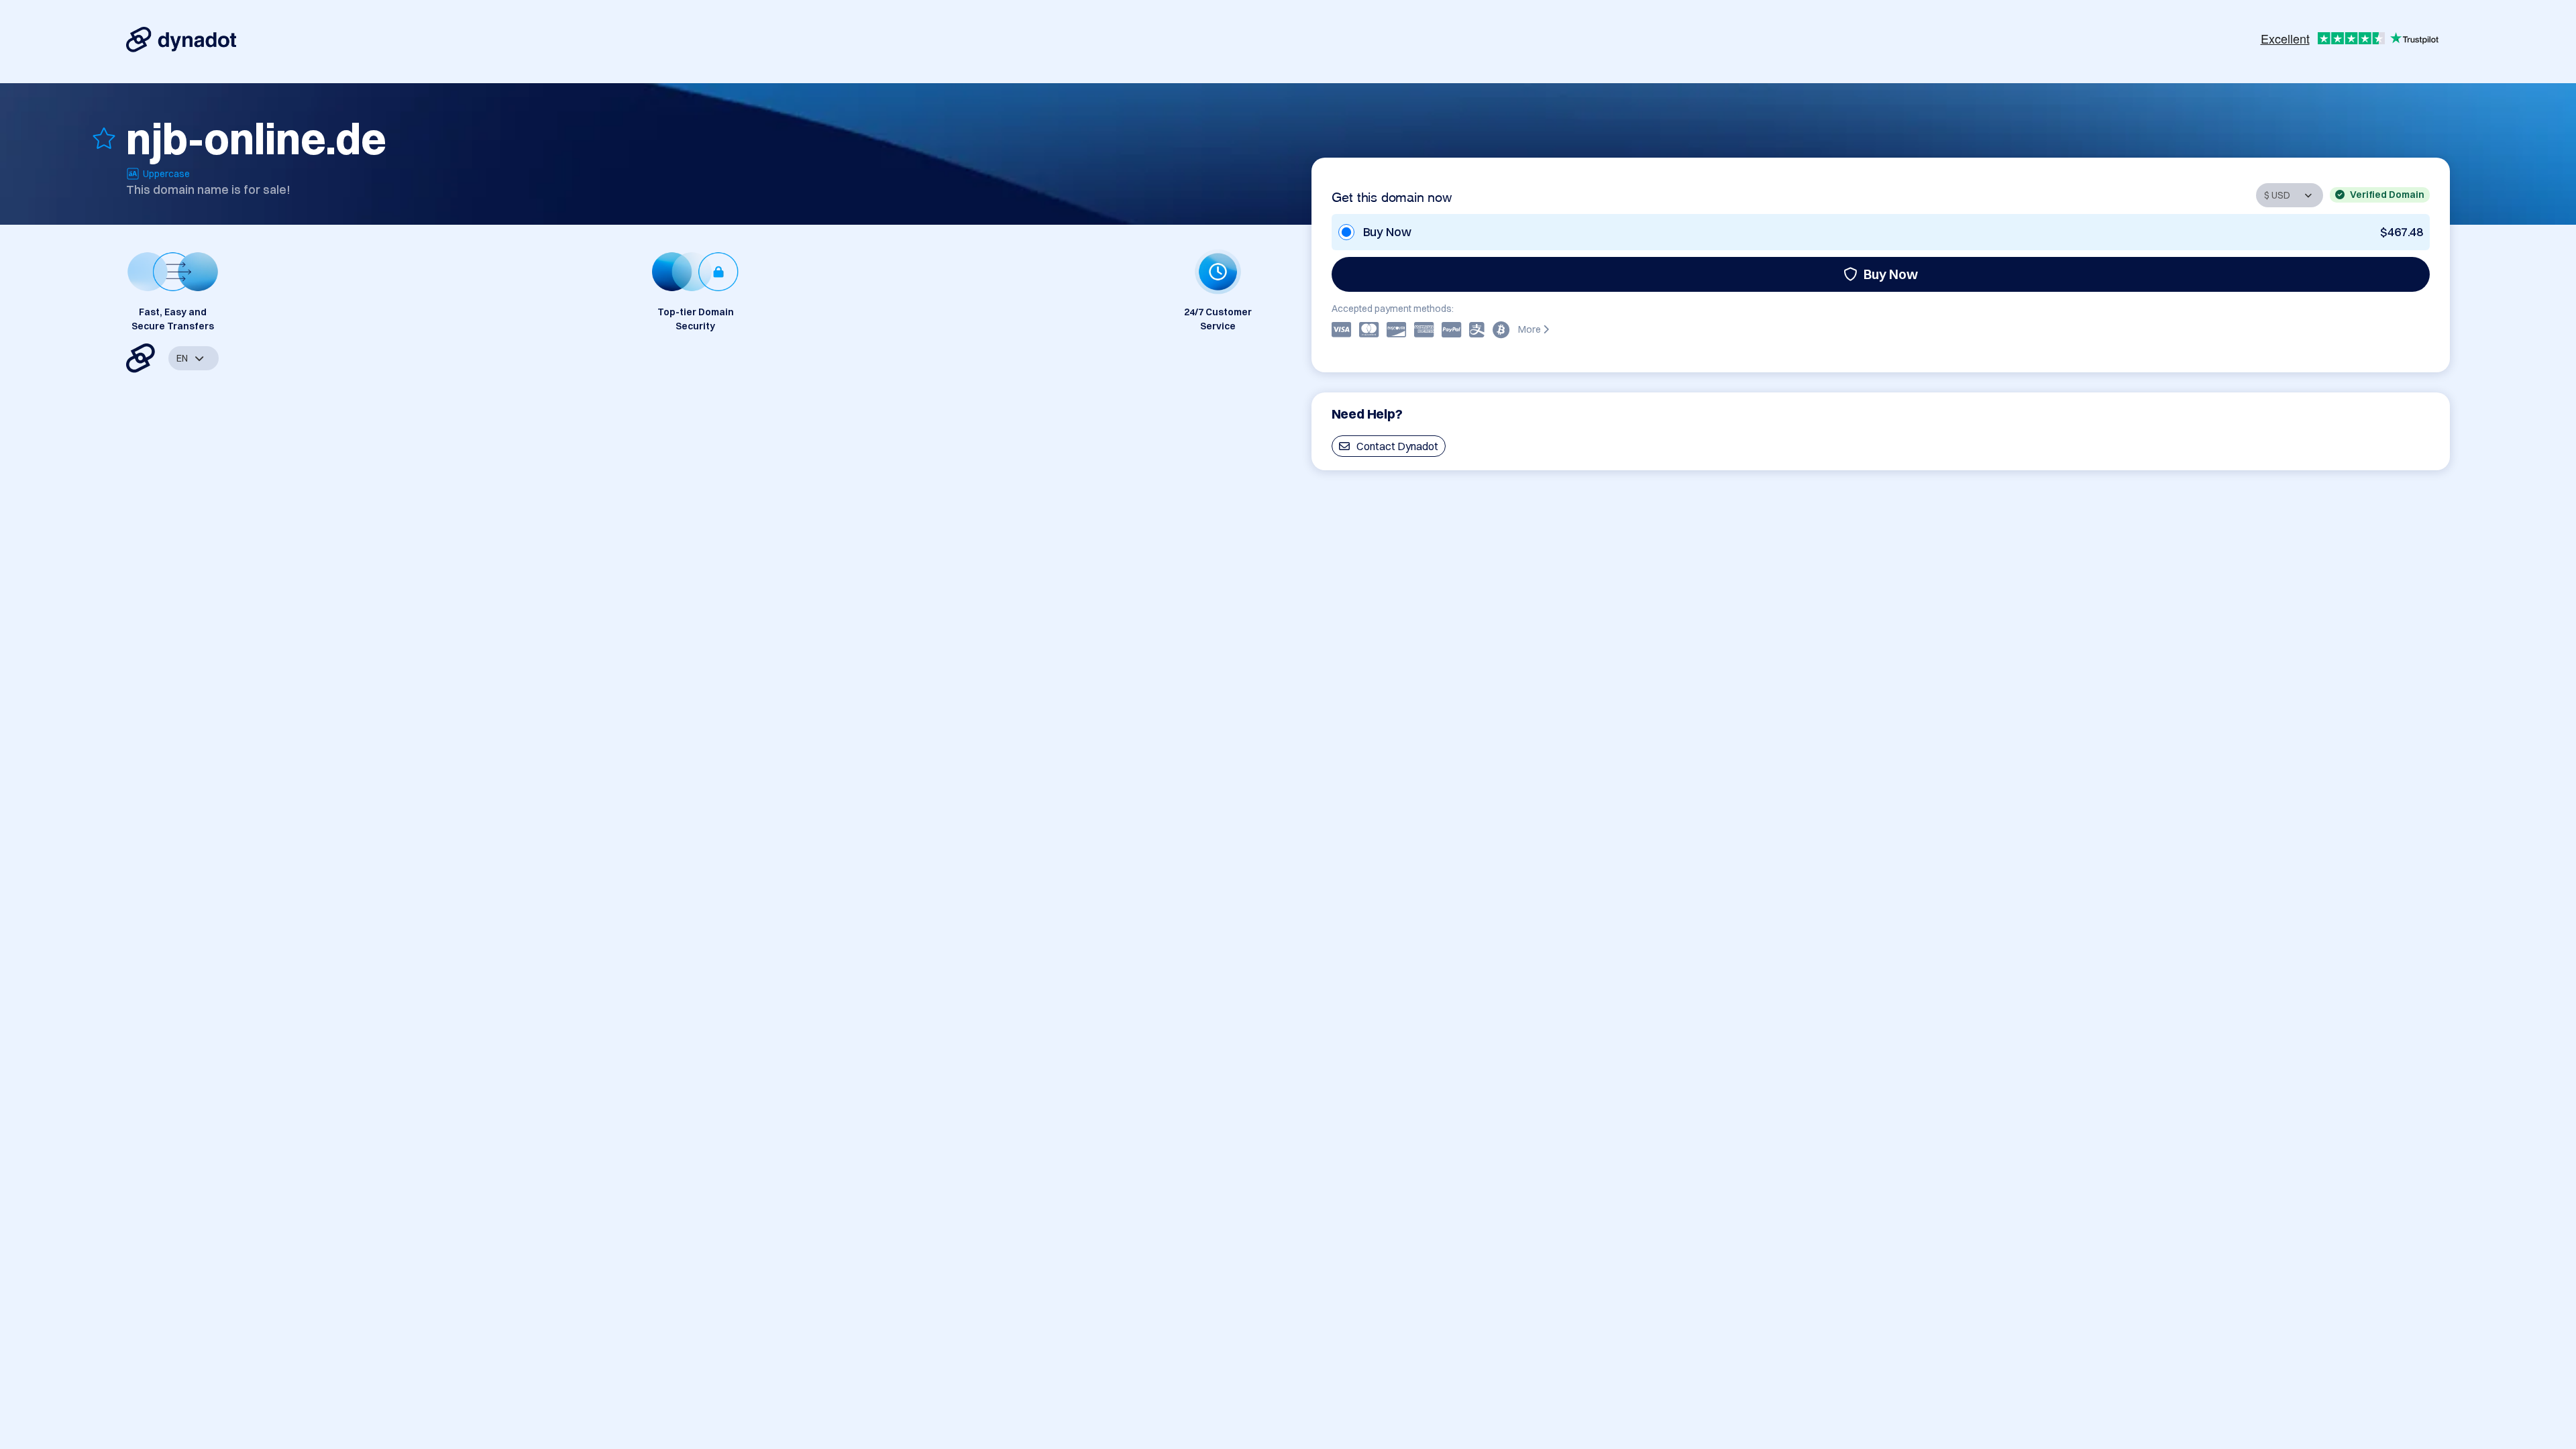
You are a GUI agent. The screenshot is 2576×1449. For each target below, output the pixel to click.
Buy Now (1891, 274)
